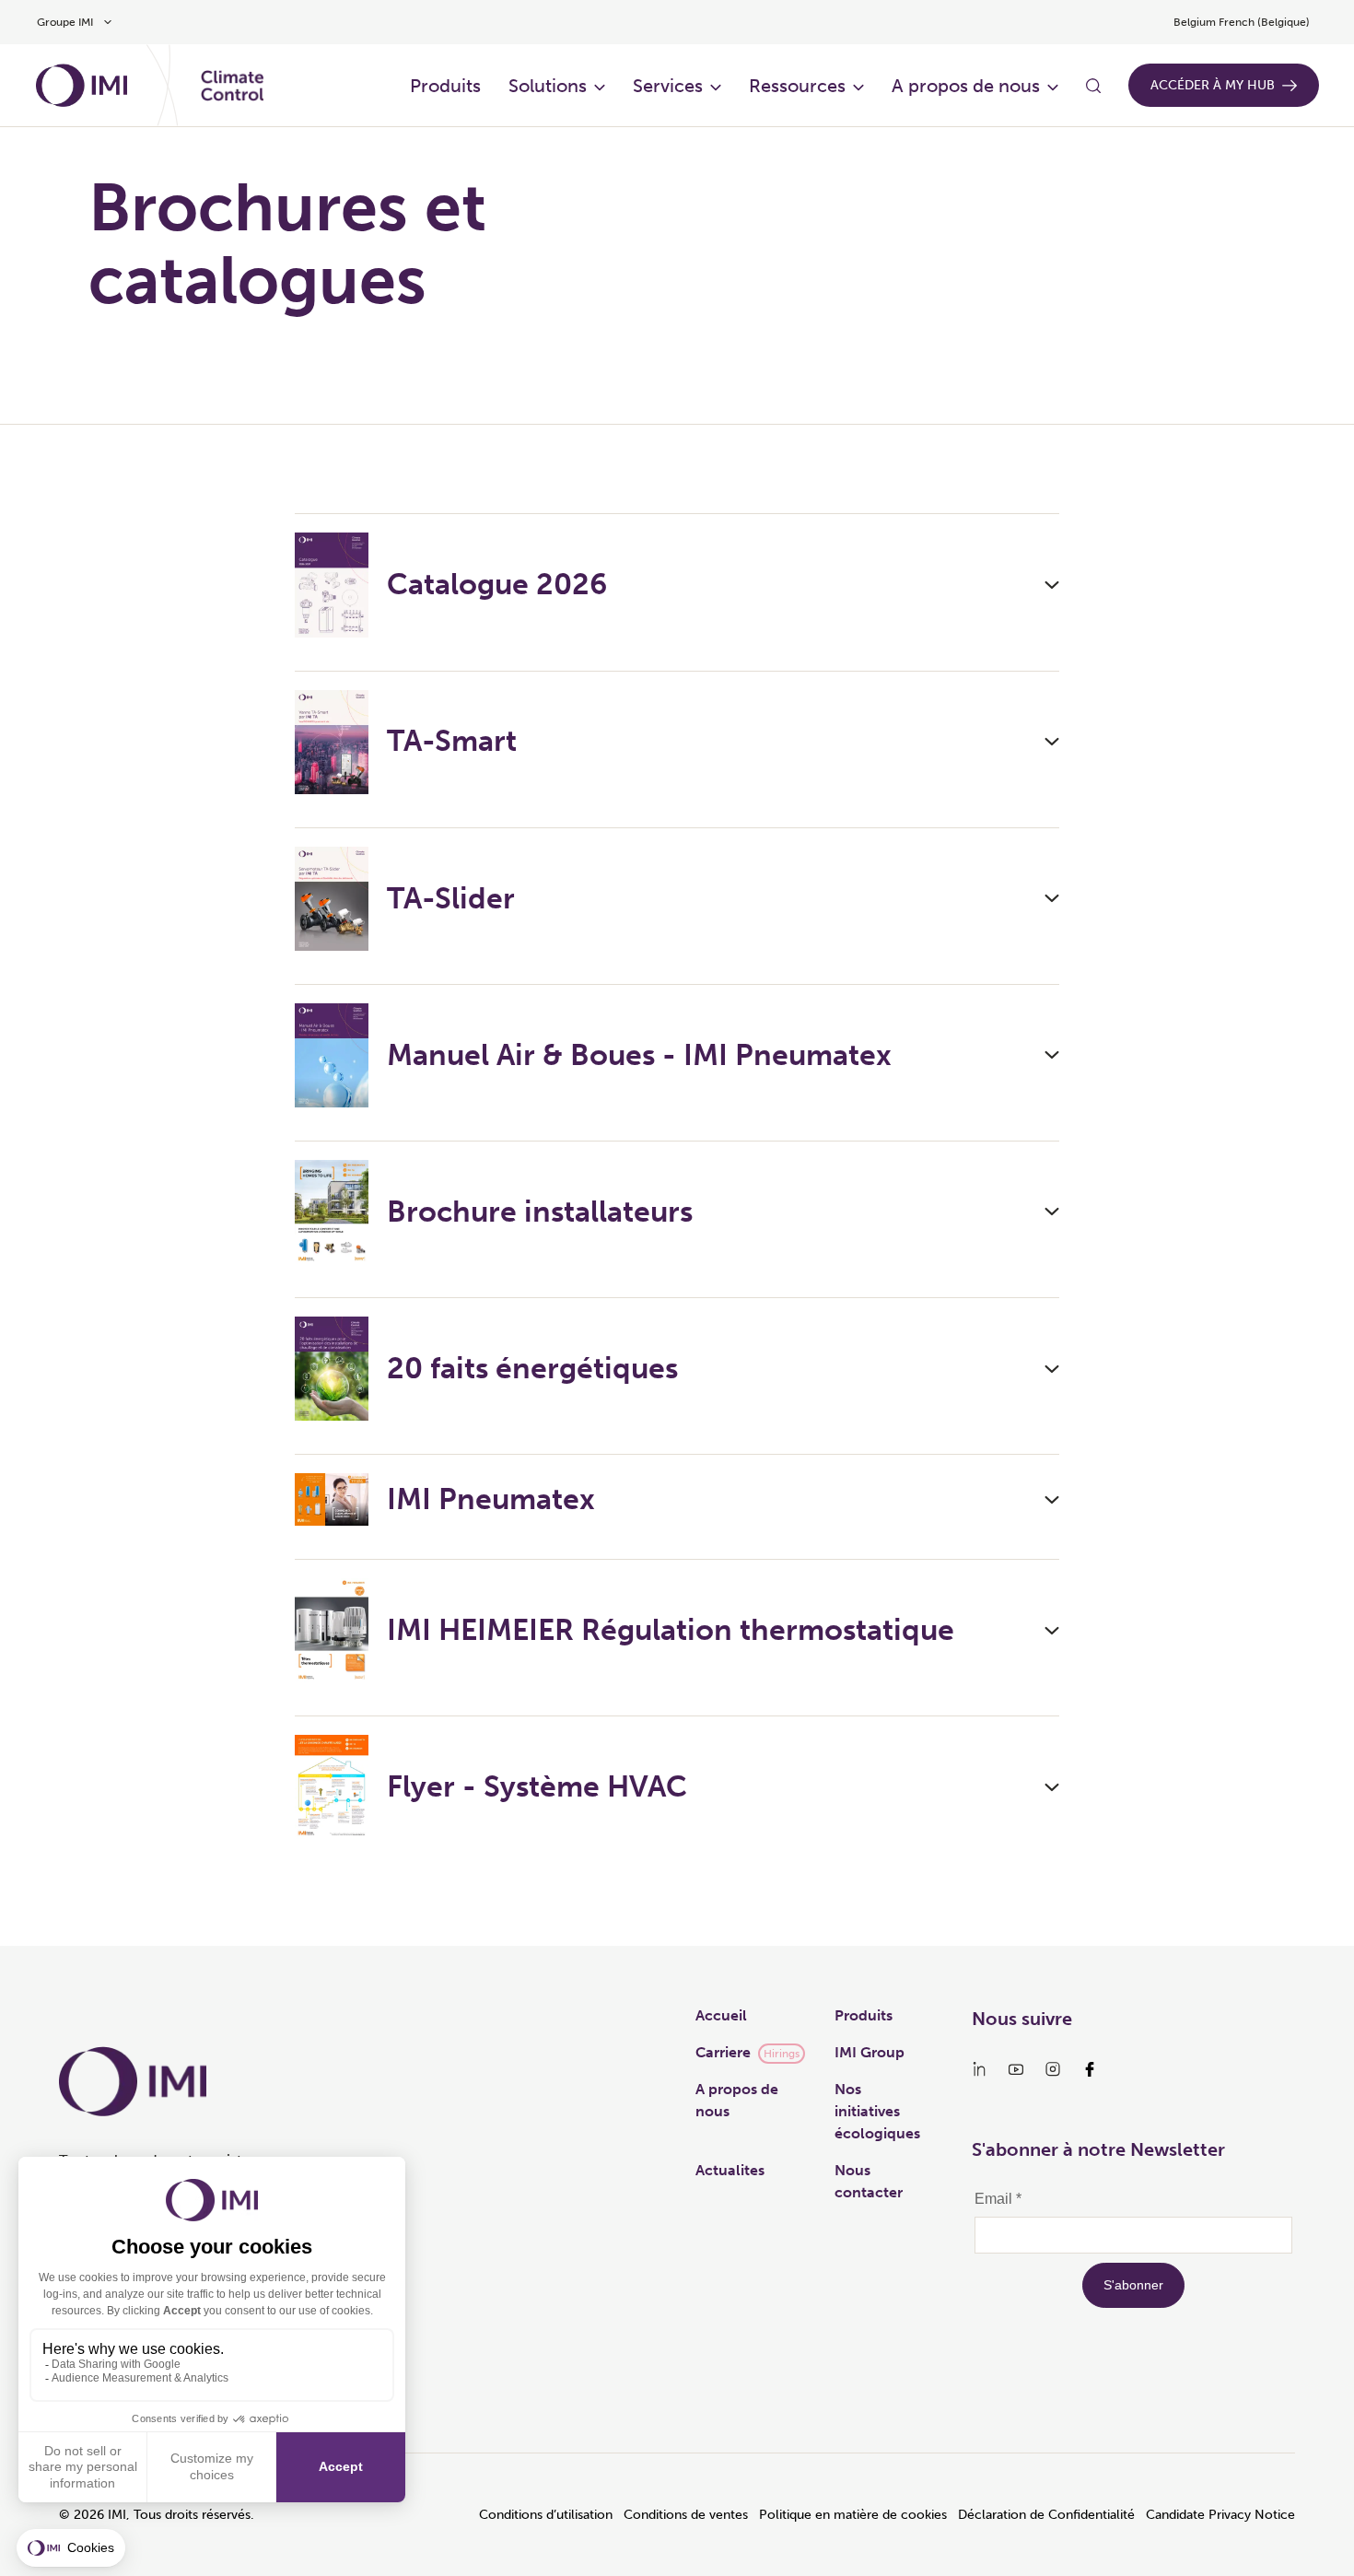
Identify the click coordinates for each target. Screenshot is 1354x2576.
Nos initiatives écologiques (877, 2111)
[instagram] (1053, 2069)
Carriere (723, 2052)
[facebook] (1090, 2069)
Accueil (721, 2015)
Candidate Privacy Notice (1220, 2515)
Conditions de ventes (686, 2515)
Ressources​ (797, 86)
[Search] (1093, 86)
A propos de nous (966, 86)
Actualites (730, 2170)
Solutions (548, 86)
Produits (445, 86)
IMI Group (870, 2052)
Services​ (668, 86)
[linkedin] (979, 2069)
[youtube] (1016, 2069)
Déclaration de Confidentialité (1046, 2515)
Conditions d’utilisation (546, 2515)
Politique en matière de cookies (853, 2515)
